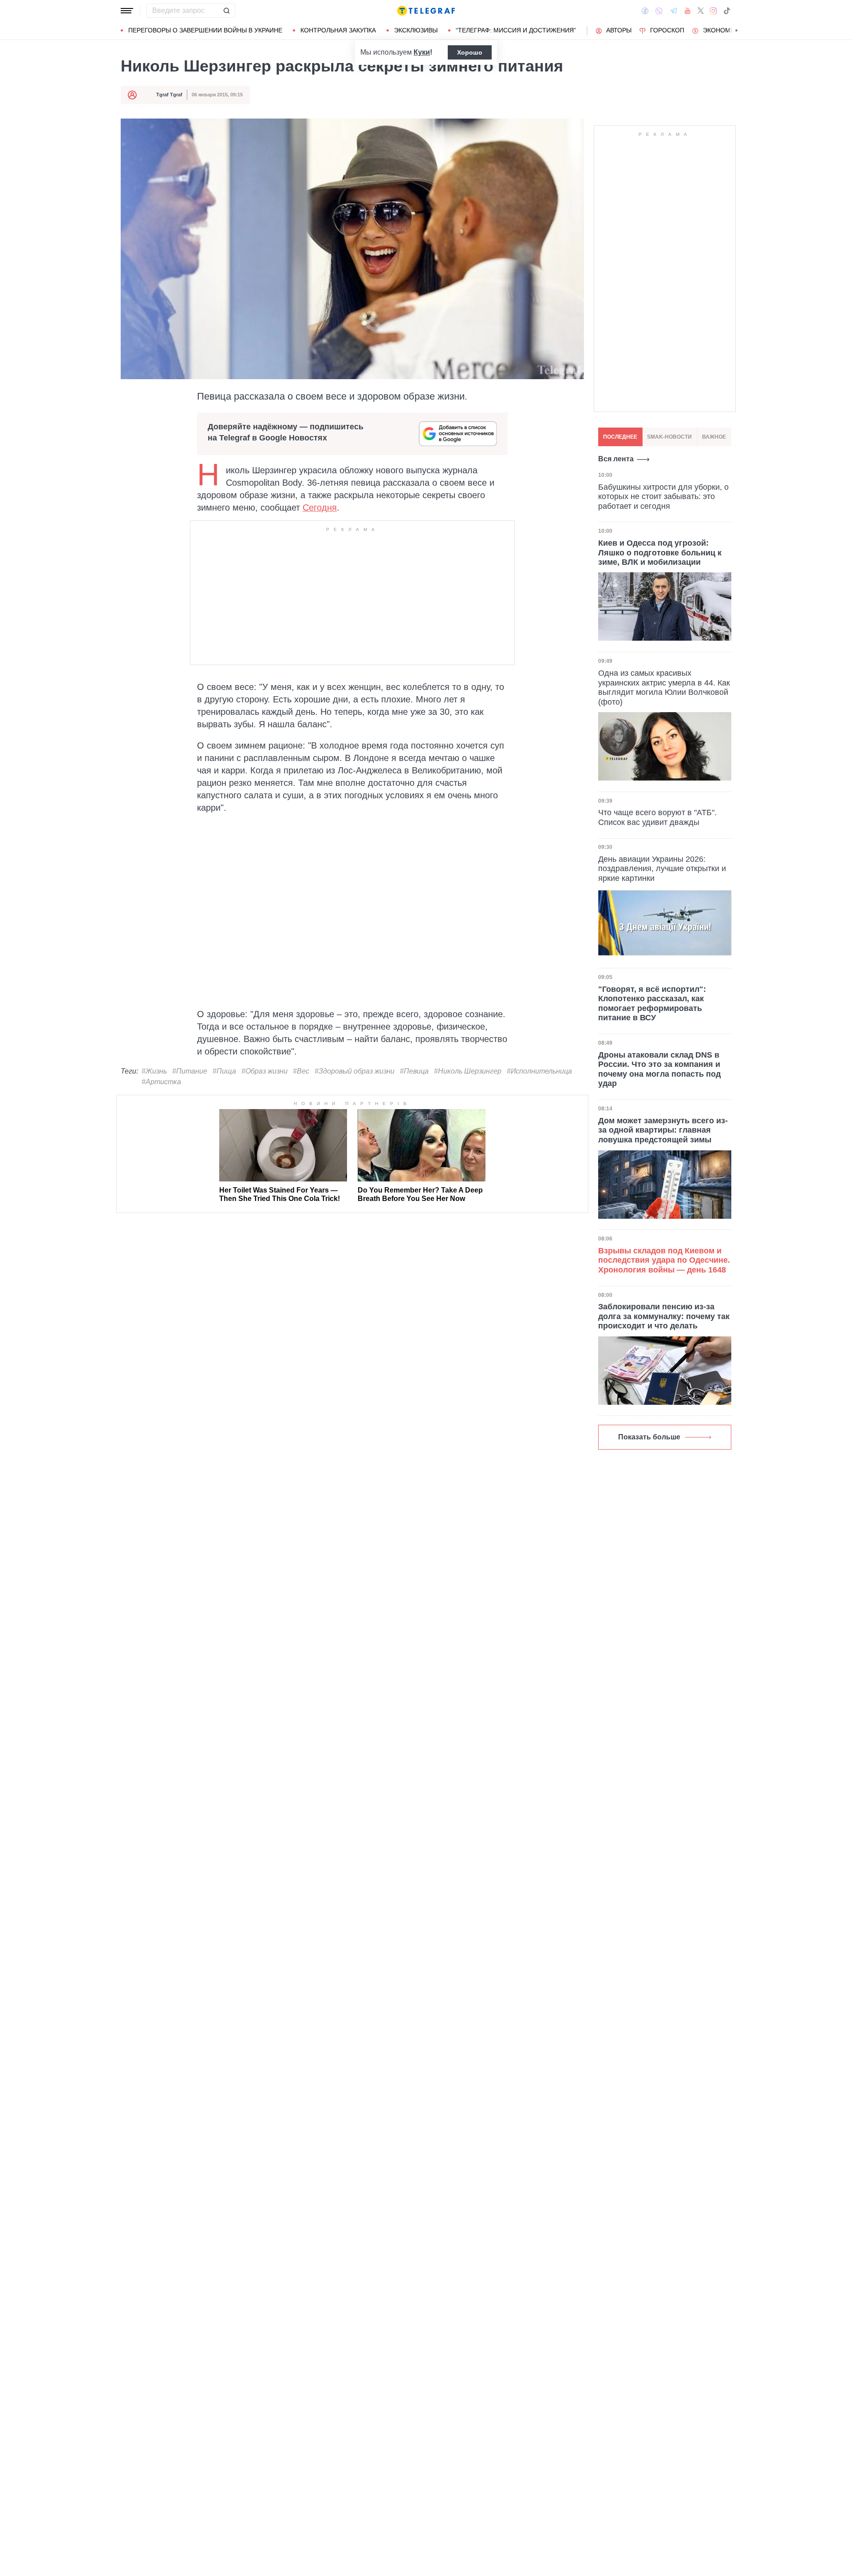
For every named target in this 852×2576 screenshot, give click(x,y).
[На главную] (426, 11)
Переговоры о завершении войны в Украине (205, 30)
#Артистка (161, 1082)
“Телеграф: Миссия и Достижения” (516, 30)
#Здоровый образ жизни (355, 1071)
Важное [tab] (714, 437)
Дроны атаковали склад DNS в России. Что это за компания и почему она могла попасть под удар (659, 1069)
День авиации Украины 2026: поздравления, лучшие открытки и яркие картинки (662, 869)
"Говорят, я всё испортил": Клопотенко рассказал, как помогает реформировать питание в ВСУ (652, 1004)
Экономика (723, 30)
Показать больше (649, 1437)
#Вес (301, 1071)
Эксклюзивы (416, 30)
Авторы (619, 30)
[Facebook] (645, 11)
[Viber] (659, 11)
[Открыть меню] (127, 11)
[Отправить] (226, 11)
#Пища (224, 1071)
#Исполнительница (539, 1071)
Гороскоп (667, 30)
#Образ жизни (264, 1071)
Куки (422, 52)
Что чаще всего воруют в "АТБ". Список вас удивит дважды (657, 817)
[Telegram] (674, 11)
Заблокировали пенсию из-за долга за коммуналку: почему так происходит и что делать (664, 1316)
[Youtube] (688, 11)
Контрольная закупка (338, 30)
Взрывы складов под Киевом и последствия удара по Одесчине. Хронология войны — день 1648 (664, 1260)
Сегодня (320, 507)
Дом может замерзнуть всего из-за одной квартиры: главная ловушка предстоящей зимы (663, 1130)
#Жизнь (154, 1071)
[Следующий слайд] (737, 31)
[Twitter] (701, 11)
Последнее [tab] (620, 437)
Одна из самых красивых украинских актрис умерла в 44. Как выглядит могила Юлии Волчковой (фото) (664, 687)
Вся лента (616, 459)
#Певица (414, 1071)
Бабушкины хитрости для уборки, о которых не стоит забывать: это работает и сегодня (663, 496)
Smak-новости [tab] (669, 437)
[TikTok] (727, 11)
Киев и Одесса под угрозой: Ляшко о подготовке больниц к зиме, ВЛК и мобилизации (660, 552)
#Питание (190, 1071)
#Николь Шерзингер (468, 1071)
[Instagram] (713, 11)
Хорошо (470, 52)
